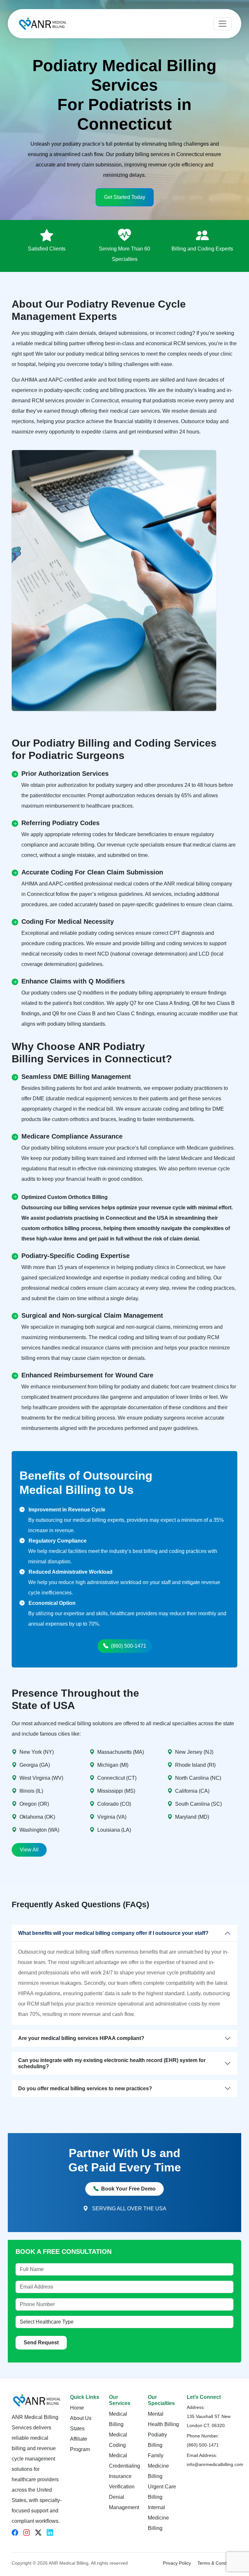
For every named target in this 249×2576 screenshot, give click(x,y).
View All (29, 1850)
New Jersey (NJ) (194, 1752)
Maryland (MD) (192, 1817)
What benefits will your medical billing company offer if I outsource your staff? (113, 1933)
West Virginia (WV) (41, 1778)
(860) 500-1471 (129, 1646)
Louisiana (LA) (114, 1830)
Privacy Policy (177, 2563)
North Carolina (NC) (198, 1778)
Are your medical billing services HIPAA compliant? (81, 2038)
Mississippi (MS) (116, 1791)
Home (77, 2408)
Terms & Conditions (217, 2563)
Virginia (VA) (112, 1817)
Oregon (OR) (34, 1804)
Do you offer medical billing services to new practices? (85, 2088)
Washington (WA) (39, 1830)
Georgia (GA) (35, 1765)
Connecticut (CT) (117, 1778)
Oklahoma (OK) (37, 1817)
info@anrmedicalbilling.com (215, 2464)
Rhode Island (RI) (195, 1765)
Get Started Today (125, 197)
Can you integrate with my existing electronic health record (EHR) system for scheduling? (112, 2063)
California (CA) (192, 1791)
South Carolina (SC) (198, 1804)
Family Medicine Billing (158, 2466)
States (77, 2429)
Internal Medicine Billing (158, 2518)
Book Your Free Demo (128, 2189)
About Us (81, 2418)
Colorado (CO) (114, 1804)
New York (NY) (37, 1752)
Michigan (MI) (113, 1765)
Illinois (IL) (31, 1791)
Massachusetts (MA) (121, 1752)
